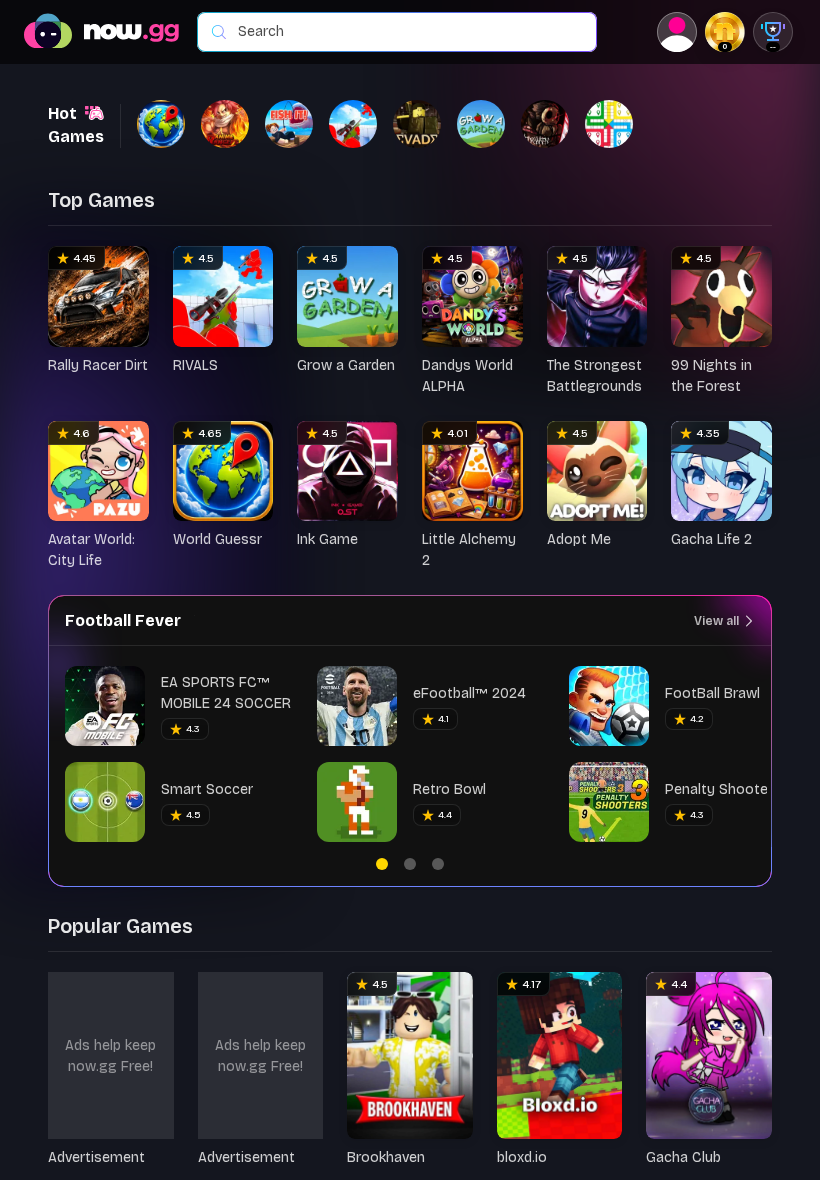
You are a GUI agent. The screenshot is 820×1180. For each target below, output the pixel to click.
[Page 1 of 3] (382, 864)
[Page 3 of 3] (438, 864)
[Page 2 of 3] (410, 864)
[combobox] (407, 32)
